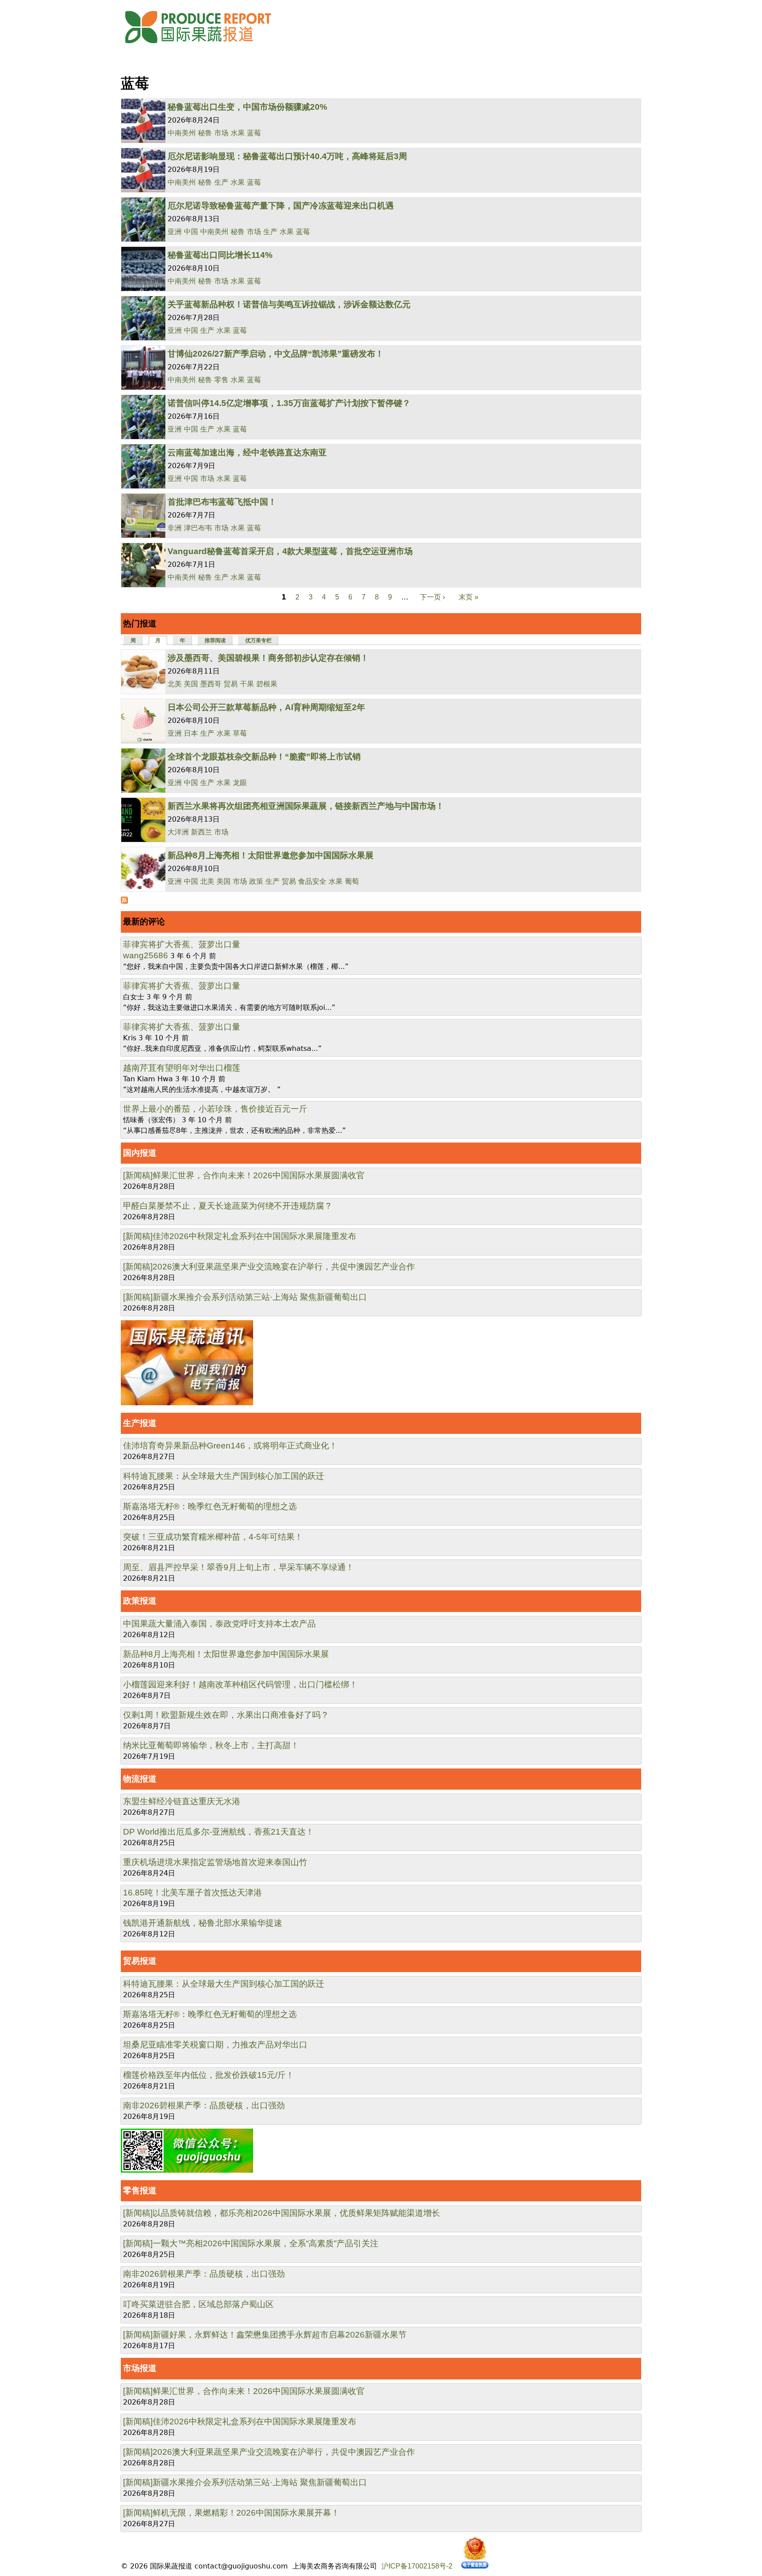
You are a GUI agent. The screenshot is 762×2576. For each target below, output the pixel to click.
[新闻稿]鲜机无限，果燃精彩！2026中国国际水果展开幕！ (231, 2513)
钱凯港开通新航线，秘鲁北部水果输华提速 (203, 1923)
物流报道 (140, 1779)
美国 (191, 684)
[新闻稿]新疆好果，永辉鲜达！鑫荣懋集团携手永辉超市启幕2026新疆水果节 (265, 2335)
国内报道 (140, 1153)
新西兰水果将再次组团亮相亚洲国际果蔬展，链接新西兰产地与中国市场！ (306, 806)
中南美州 (182, 133)
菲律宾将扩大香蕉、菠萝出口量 (182, 944)
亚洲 (175, 232)
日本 (191, 733)
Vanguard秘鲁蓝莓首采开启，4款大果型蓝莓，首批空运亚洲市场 (290, 551)
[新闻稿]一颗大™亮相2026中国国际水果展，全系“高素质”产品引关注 (251, 2243)
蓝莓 (254, 133)
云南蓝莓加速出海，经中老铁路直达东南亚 (247, 452)
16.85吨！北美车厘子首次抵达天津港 (192, 1893)
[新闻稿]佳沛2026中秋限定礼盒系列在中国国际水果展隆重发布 (240, 1236)
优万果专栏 (258, 640)
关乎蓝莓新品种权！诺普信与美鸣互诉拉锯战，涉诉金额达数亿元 (289, 304)
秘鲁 (205, 133)
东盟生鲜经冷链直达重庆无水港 (182, 1801)
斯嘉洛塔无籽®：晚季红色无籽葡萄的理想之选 (210, 1506)
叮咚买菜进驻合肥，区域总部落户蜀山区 (198, 2304)
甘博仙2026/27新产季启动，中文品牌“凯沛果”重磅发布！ (276, 354)
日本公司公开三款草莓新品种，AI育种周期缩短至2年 (266, 707)
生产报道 (140, 1423)
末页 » (469, 597)
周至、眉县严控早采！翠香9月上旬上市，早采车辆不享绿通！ (239, 1567)
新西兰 (202, 832)
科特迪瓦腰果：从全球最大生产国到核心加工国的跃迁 (224, 1476)
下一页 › (432, 597)
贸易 (231, 684)
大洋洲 (178, 832)
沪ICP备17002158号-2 (417, 2566)
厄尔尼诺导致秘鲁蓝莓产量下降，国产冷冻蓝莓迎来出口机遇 (281, 206)
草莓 (240, 733)
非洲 (175, 528)
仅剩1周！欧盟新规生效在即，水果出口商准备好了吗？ (226, 1715)
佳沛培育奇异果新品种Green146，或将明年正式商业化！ (230, 1446)
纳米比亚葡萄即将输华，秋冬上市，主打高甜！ (211, 1745)
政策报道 (140, 1601)
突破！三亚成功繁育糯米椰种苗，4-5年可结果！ (213, 1537)
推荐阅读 (215, 640)
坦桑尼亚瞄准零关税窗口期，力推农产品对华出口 (215, 2045)
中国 (191, 232)
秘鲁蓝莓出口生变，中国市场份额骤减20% (247, 107)
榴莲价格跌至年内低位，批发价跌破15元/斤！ (209, 2075)
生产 (221, 182)
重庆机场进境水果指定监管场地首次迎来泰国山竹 (215, 1862)
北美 (175, 684)
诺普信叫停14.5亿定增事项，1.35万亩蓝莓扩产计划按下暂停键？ (289, 403)
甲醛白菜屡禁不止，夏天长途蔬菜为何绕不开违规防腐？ (228, 1206)
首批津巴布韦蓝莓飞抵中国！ (222, 502)
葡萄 (352, 881)
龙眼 (240, 783)
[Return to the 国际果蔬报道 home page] (205, 46)
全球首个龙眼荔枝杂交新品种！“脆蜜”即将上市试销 (264, 757)
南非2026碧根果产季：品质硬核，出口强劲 (204, 2105)
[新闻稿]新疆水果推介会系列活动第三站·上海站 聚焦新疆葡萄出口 (245, 1297)
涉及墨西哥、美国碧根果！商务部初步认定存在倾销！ (268, 658)
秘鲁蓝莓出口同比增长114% (220, 255)
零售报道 (140, 2191)
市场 (221, 133)
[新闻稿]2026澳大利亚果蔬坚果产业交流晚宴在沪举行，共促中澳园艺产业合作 (269, 1267)
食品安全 (312, 881)
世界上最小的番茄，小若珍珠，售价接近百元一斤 (215, 1109)
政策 (256, 881)
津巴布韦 (198, 528)
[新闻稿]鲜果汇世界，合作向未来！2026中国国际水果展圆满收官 (244, 1175)
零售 (221, 380)
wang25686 (146, 955)
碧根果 (267, 684)
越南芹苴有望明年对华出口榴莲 (182, 1068)
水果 (238, 133)
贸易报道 (140, 1961)
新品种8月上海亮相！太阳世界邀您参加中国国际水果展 (271, 855)
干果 (247, 684)
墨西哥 (211, 684)
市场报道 (140, 2368)
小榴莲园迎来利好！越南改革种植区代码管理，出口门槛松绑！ (240, 1684)
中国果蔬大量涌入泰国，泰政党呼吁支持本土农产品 (219, 1624)
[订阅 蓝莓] (124, 901)
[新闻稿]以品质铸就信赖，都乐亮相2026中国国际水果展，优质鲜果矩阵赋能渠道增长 (282, 2213)
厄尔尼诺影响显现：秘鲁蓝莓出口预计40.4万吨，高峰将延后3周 (287, 156)
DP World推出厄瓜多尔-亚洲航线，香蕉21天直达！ (219, 1832)
